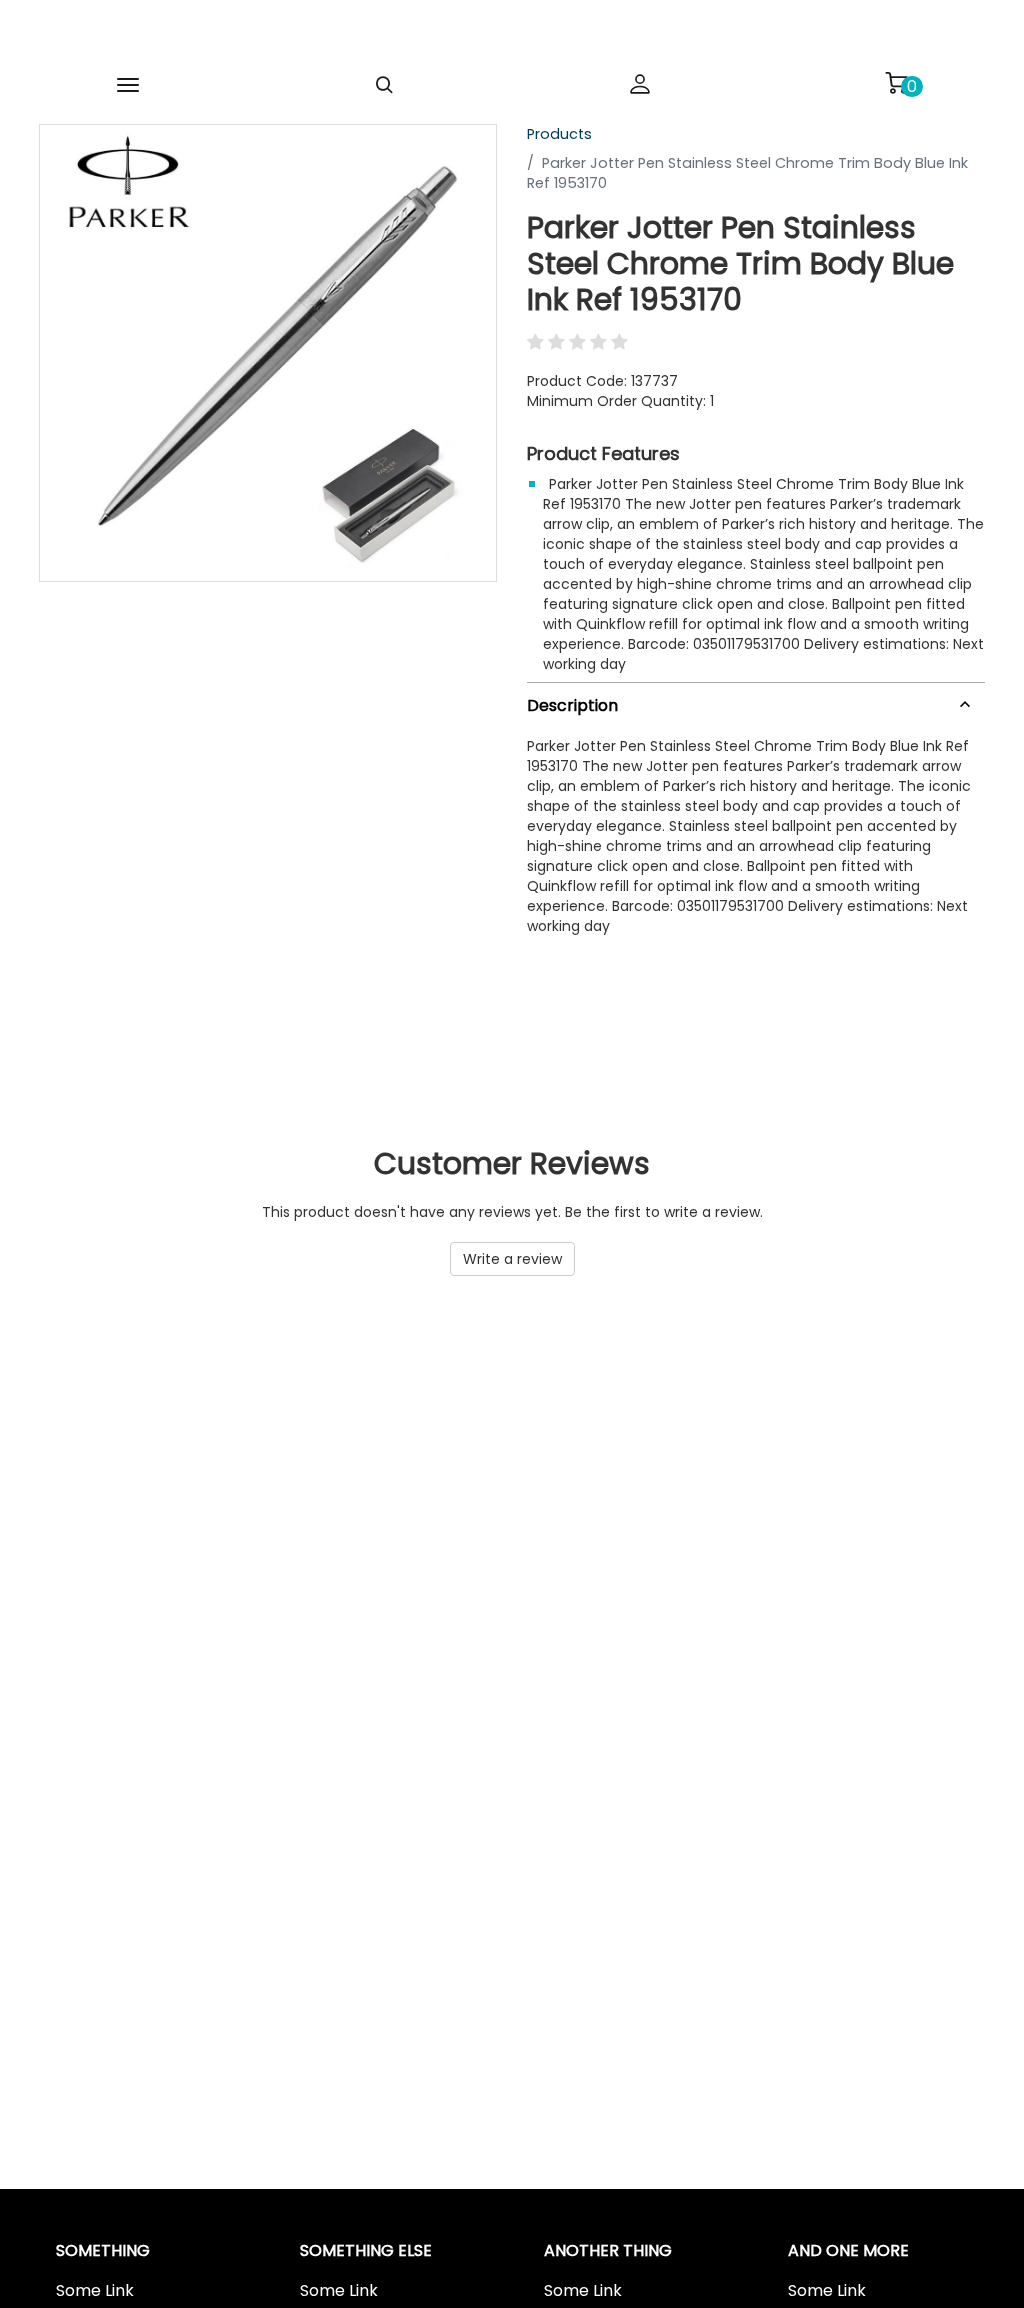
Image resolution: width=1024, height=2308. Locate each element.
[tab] (756, 701)
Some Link (95, 2291)
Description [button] (572, 705)
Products (559, 134)
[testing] (480, 34)
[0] (896, 83)
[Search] (384, 85)
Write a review (512, 1259)
